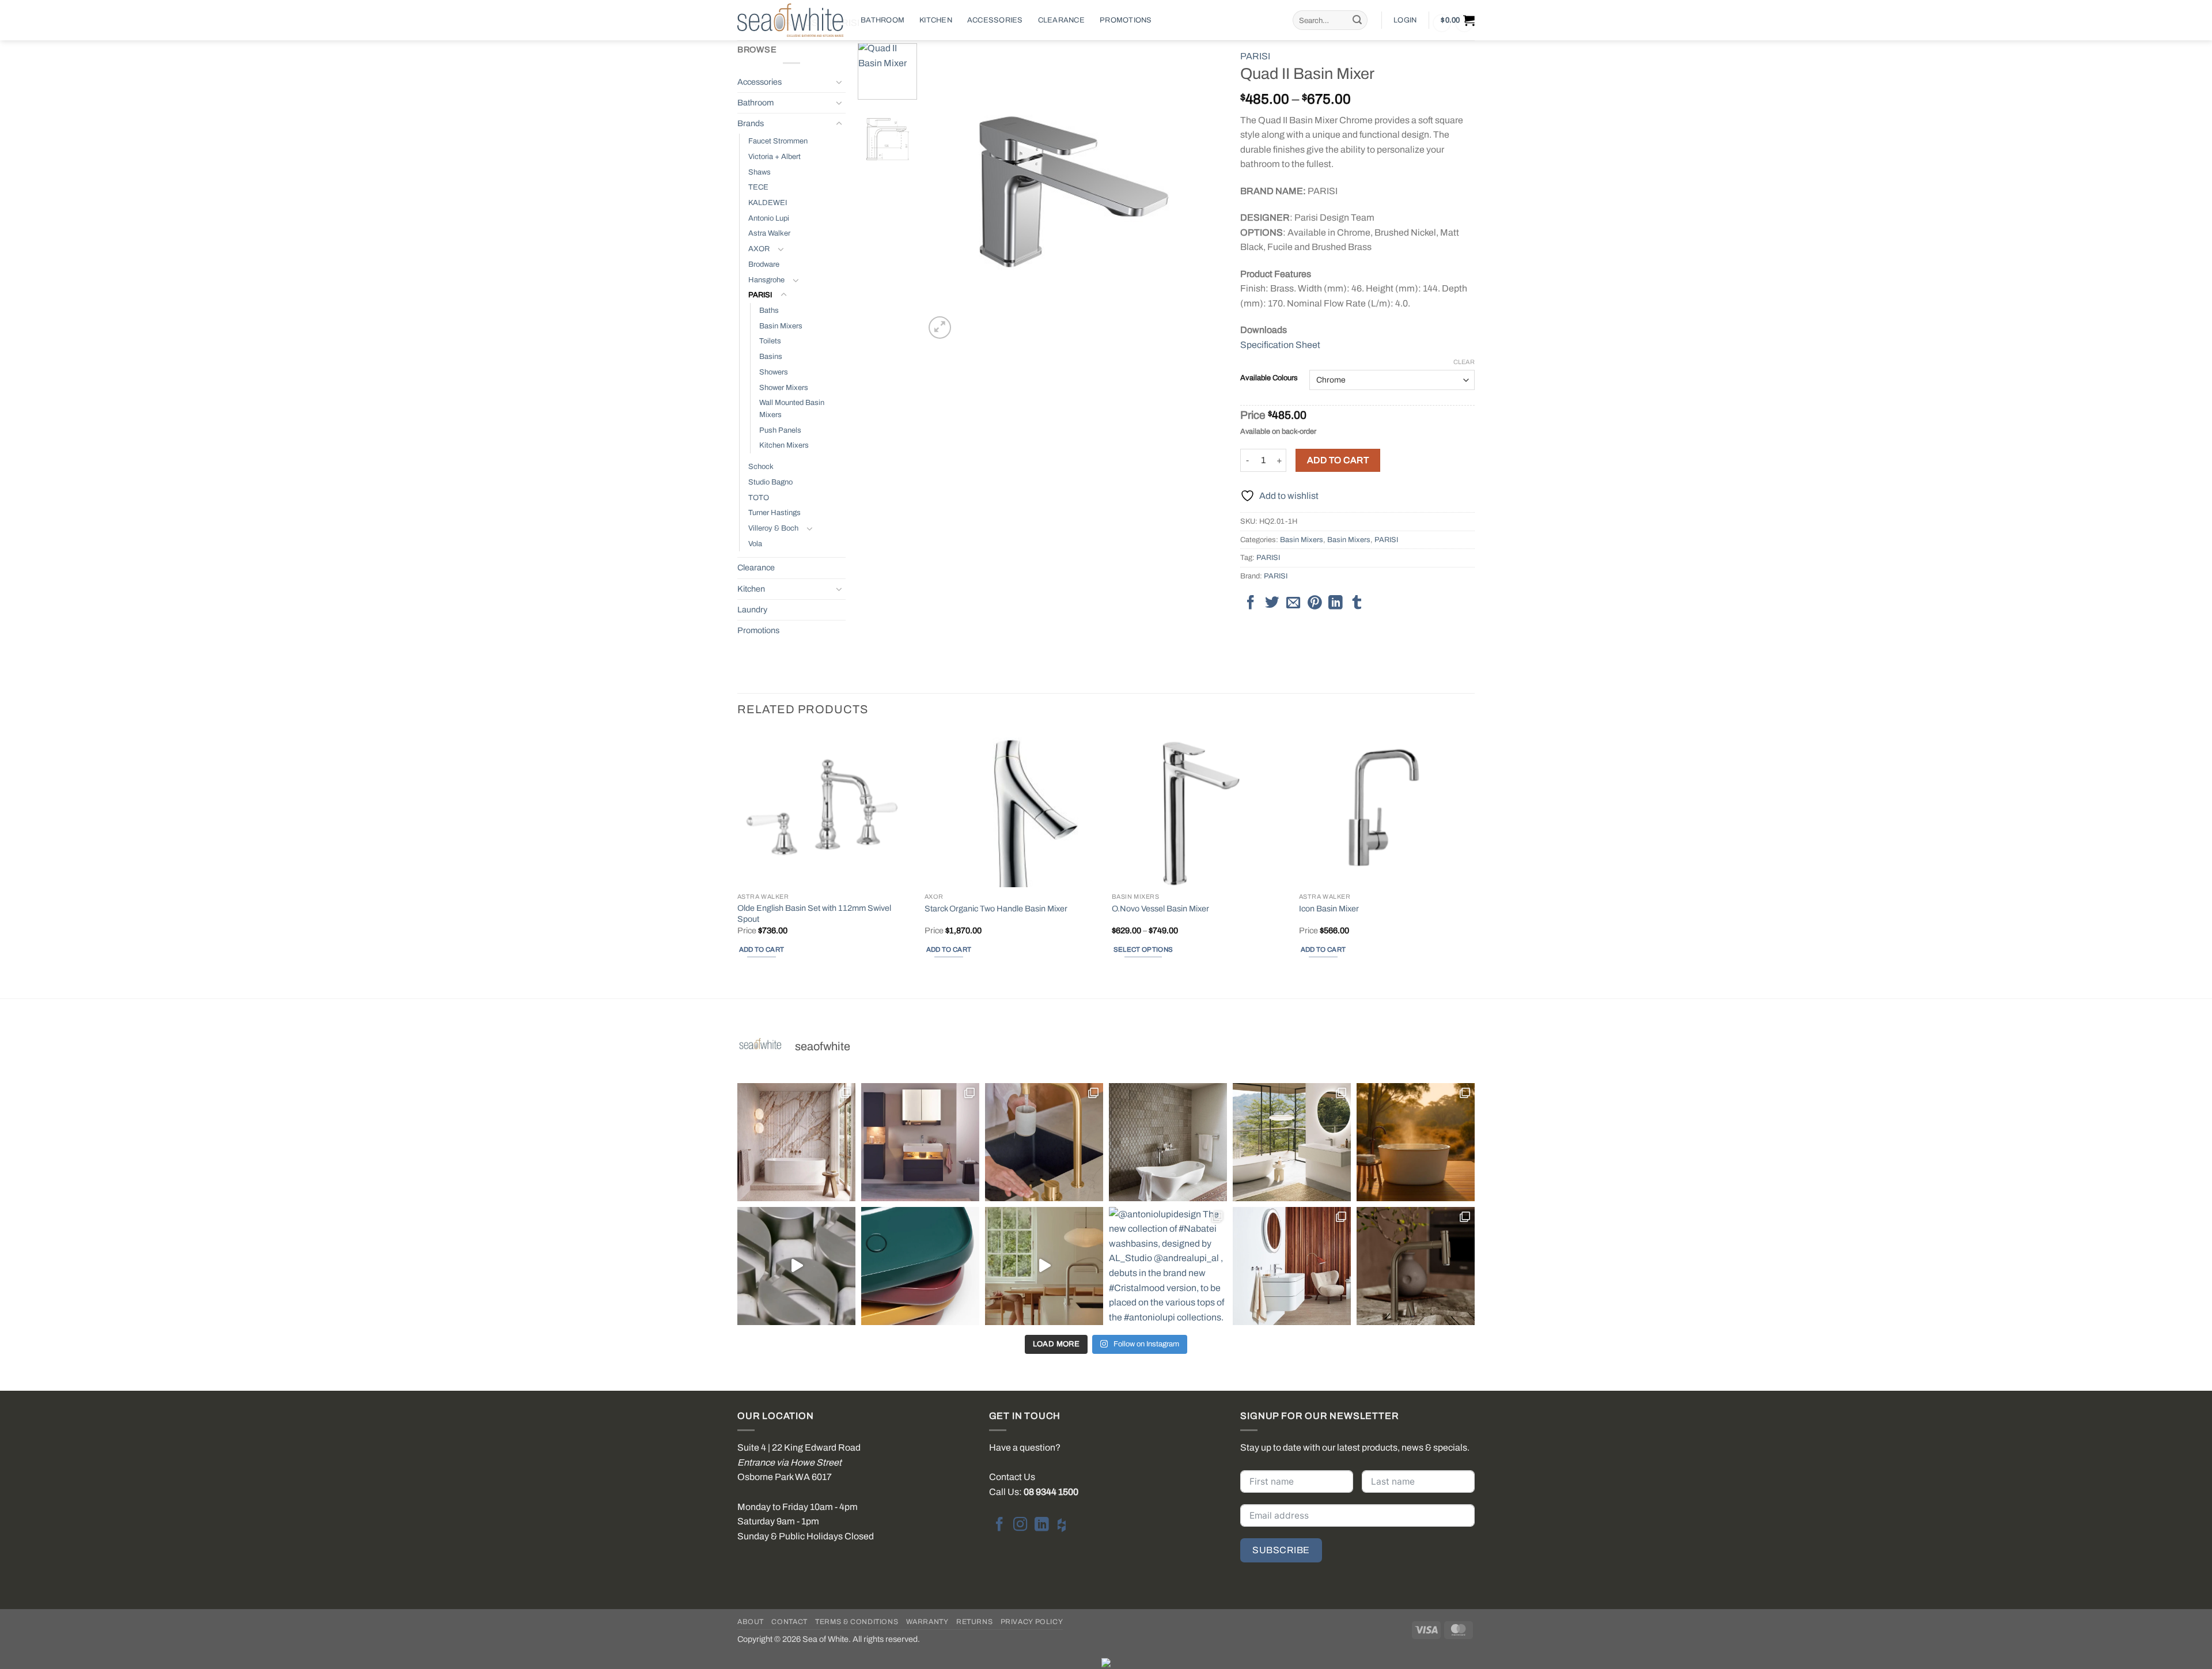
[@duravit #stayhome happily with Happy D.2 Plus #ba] (1292, 1266)
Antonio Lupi (769, 218)
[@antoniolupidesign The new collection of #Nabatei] (1168, 1266)
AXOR (759, 249)
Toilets (770, 341)
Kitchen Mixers (784, 445)
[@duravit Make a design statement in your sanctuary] (920, 1142)
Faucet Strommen (778, 141)
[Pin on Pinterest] (1315, 603)
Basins (771, 357)
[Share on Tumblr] (1357, 603)
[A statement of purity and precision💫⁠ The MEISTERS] (796, 1142)
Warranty (927, 1622)
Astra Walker (769, 233)
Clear (1464, 362)
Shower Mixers (784, 388)
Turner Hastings (774, 513)
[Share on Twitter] (1272, 603)
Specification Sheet (1280, 345)
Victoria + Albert (774, 157)
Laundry (752, 610)
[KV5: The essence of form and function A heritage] (1044, 1142)
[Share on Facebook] (1251, 603)
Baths (769, 311)
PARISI (760, 295)
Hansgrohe (766, 280)
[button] (1405, 20)
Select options (1143, 949)
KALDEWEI (768, 203)
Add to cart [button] (762, 949)
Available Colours (1269, 378)
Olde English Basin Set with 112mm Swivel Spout (814, 913)
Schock (761, 467)
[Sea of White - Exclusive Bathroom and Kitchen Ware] (790, 20)
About (751, 1622)
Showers (774, 372)
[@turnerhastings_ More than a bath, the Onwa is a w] (1416, 1142)
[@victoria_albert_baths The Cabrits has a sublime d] (1168, 1142)
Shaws (760, 172)
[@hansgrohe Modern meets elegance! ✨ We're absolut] (1416, 1266)
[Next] (1203, 192)
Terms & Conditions (857, 1622)
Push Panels (780, 430)
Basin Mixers (781, 326)
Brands (751, 123)
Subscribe (1281, 1550)
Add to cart (1338, 460)
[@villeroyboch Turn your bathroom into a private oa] (1292, 1142)
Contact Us (1012, 1477)
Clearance (1061, 20)
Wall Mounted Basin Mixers (792, 409)
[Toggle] (839, 82)
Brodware (764, 264)
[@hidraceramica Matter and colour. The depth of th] (920, 1266)
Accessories (995, 20)
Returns (974, 1622)
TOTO (759, 498)
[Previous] (945, 192)
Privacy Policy (1032, 1622)
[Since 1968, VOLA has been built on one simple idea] (796, 1266)
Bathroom (882, 20)
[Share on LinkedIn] (1335, 603)
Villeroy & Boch (773, 528)
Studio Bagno (770, 482)
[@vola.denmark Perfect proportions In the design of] (1044, 1266)
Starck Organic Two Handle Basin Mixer (996, 909)
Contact (789, 1622)
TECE (758, 187)
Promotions (1126, 20)
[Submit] (1357, 20)
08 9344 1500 (1051, 1492)
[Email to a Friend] (1293, 603)
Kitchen (936, 20)
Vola (755, 544)
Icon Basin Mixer (1329, 909)
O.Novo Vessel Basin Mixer (1160, 909)
